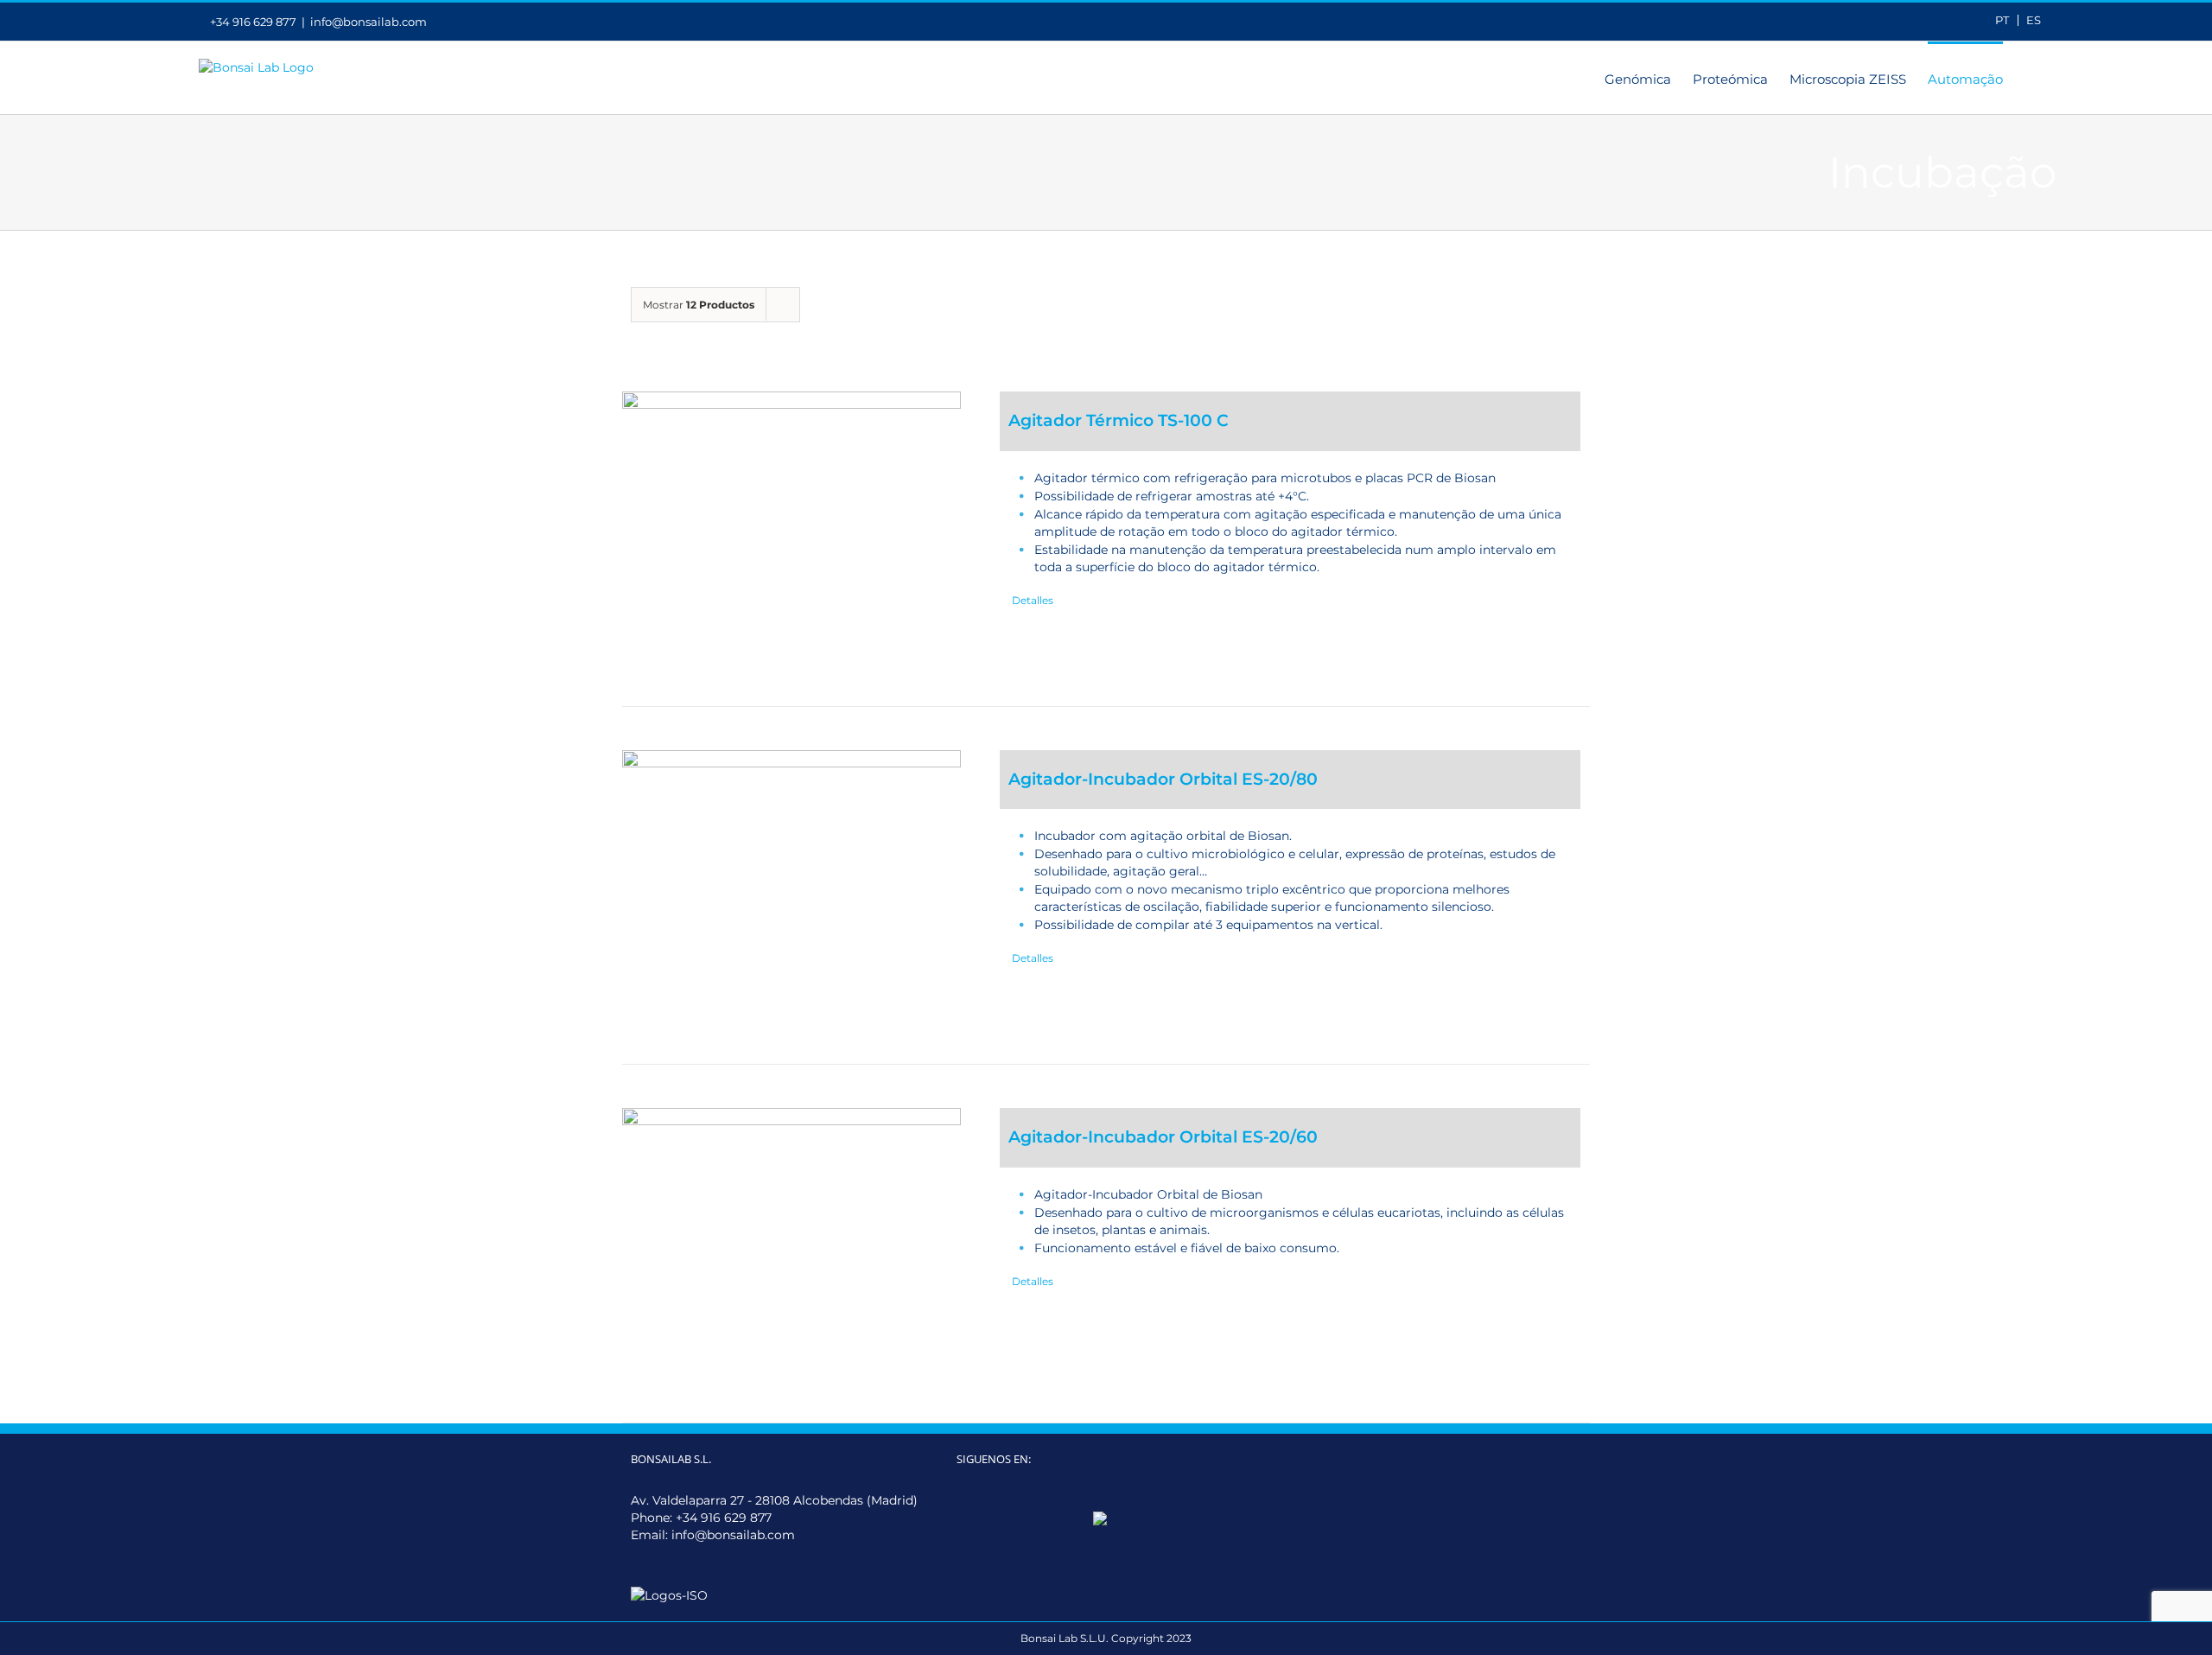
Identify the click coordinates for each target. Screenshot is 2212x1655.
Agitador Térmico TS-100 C (1119, 420)
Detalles (1033, 600)
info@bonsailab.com (369, 22)
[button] (2030, 78)
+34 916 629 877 (724, 1518)
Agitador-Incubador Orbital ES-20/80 (1163, 779)
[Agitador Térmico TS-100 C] (791, 527)
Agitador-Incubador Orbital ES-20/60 (1163, 1137)
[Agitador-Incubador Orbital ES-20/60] (791, 1244)
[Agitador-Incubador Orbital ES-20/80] (791, 886)
